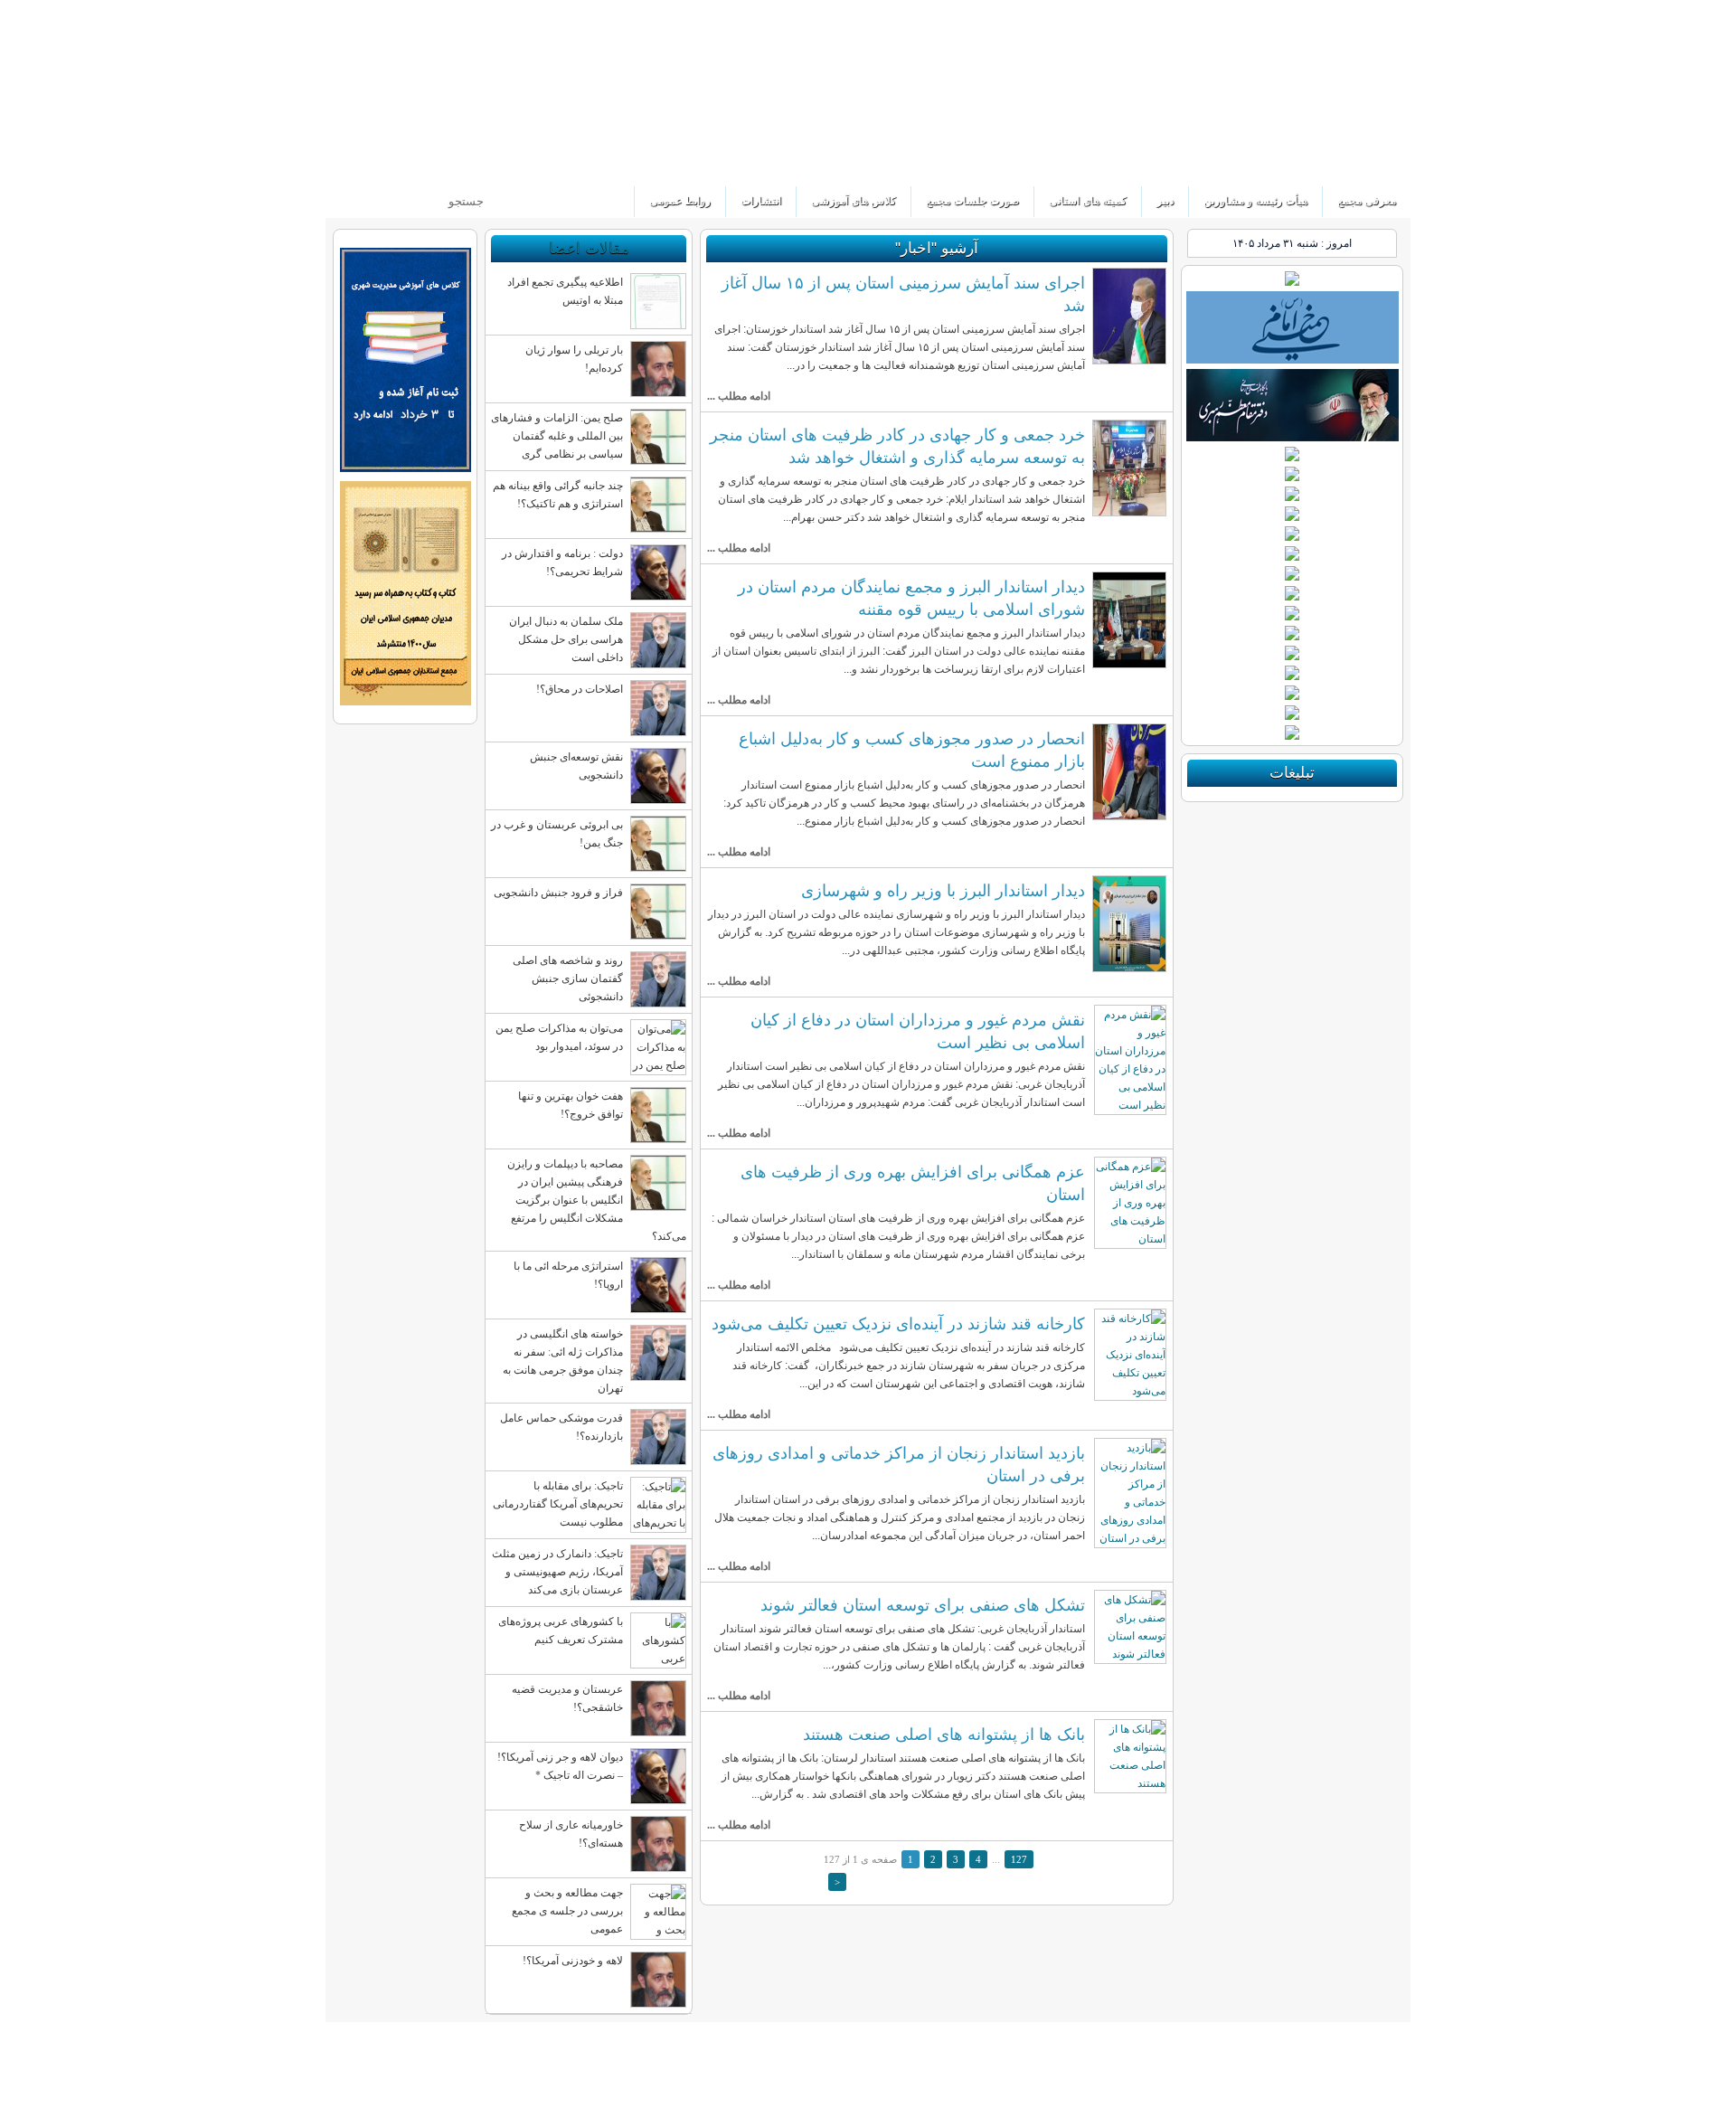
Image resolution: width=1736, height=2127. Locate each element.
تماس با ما (355, 14)
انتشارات (761, 201)
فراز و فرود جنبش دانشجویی (558, 893)
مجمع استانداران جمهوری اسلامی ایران (1278, 93)
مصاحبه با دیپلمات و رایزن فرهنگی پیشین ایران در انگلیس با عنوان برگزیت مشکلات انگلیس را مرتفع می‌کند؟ (597, 1200)
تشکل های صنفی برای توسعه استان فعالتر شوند (923, 1605)
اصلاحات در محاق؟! (580, 689)
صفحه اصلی (419, 14)
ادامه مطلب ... (739, 396)
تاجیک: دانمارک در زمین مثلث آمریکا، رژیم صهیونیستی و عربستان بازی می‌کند (557, 1572)
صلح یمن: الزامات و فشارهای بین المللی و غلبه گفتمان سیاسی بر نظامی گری (557, 436)
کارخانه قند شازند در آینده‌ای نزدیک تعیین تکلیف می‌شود (898, 1323)
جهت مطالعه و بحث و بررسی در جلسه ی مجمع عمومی (567, 1911)
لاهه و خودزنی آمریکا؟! (573, 1961)
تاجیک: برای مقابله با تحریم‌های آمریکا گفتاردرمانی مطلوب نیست (558, 1504)
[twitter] (435, 162)
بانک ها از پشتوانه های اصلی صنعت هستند (944, 1734)
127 (1019, 1859)
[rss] (343, 162)
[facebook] (374, 162)
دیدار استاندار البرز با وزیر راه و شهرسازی (943, 890)
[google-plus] (405, 162)
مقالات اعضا (589, 248)
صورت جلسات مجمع (972, 201)
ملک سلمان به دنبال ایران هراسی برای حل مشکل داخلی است (566, 639)
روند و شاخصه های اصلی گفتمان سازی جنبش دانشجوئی (568, 978)
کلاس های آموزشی (854, 201)
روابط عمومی (680, 201)
